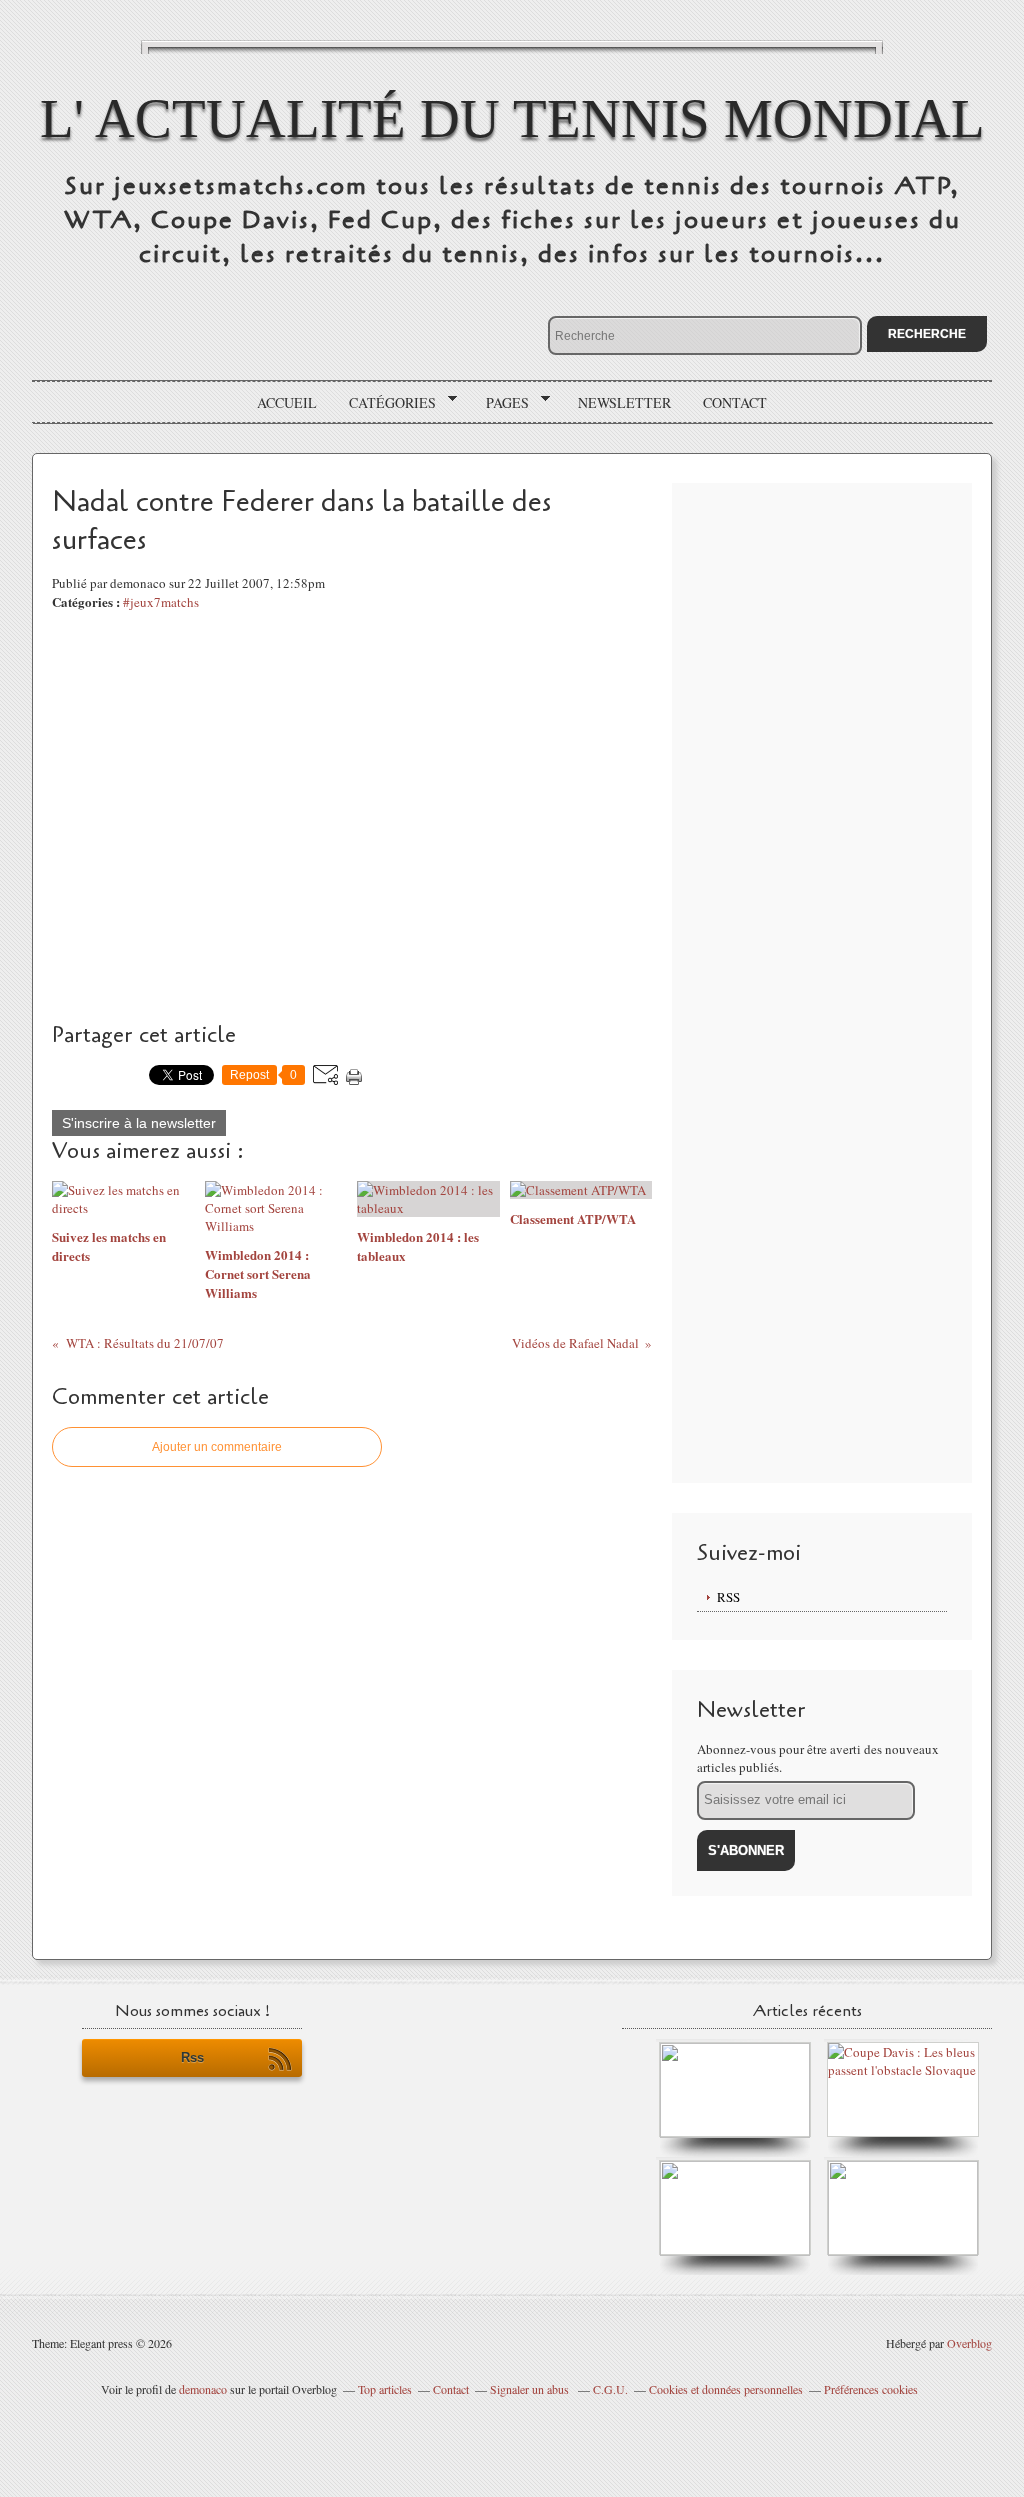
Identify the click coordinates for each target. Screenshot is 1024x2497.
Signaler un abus (531, 2389)
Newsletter (624, 402)
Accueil (287, 402)
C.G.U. (610, 2389)
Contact (735, 402)
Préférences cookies (871, 2389)
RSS (728, 1597)
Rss (192, 2057)
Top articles (385, 2389)
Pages (500, 403)
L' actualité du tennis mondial (512, 118)
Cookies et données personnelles (726, 2389)
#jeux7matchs (161, 602)
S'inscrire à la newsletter (139, 1123)
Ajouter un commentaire (217, 1447)
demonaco (203, 2389)
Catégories (385, 403)
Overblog (969, 2343)
